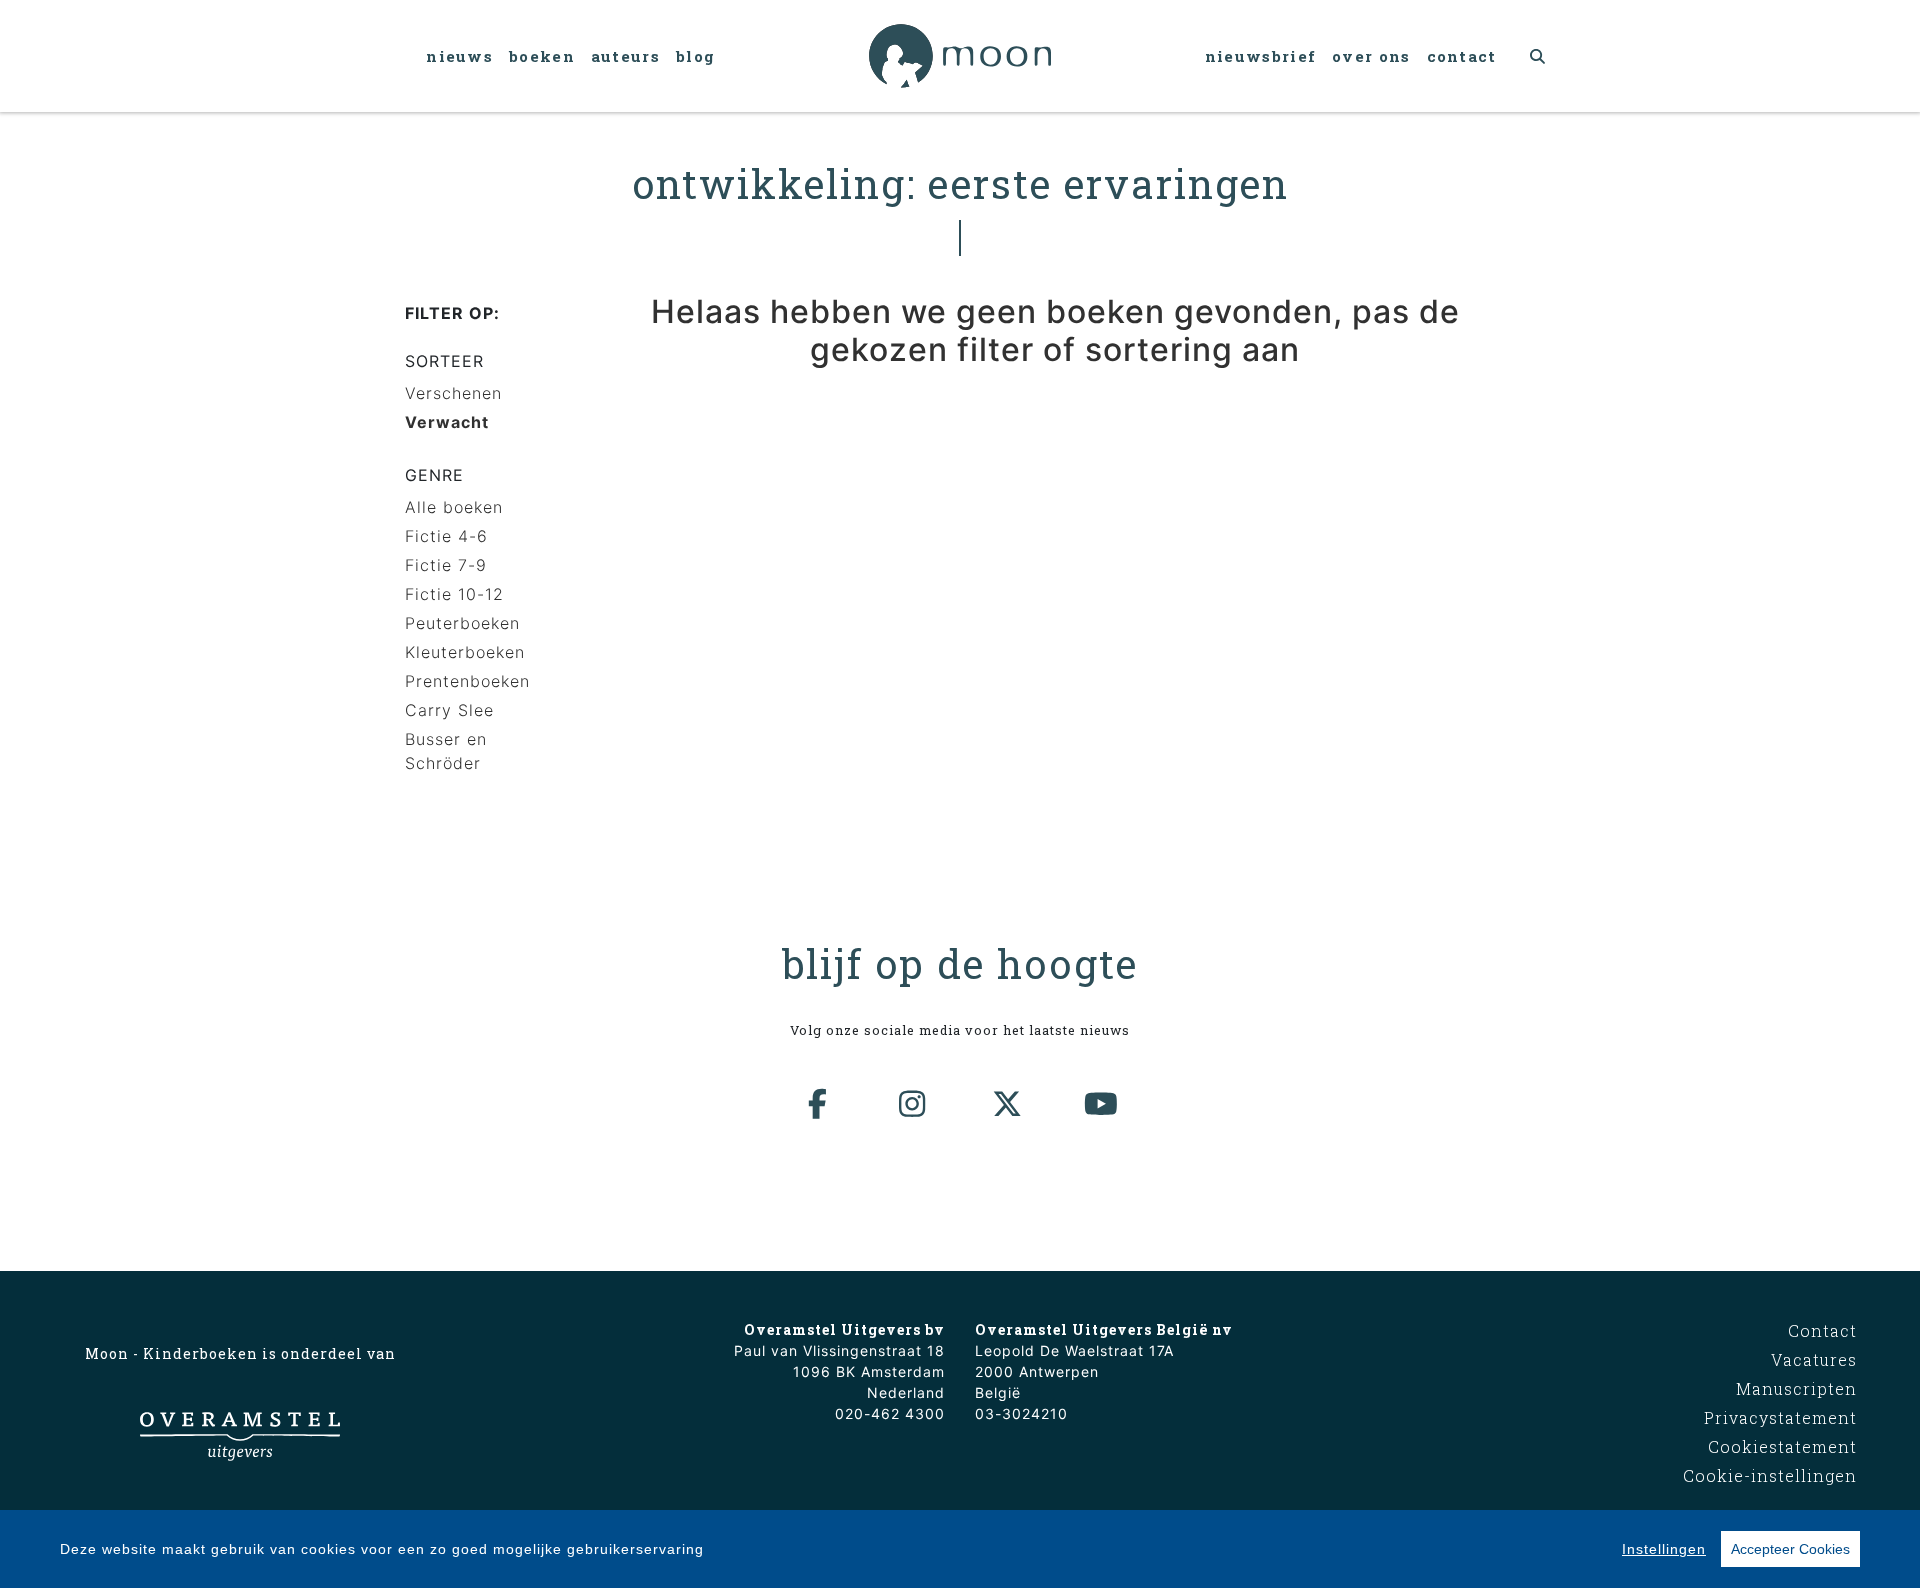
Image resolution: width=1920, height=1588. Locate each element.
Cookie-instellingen (1770, 1475)
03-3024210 (1021, 1413)
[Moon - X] (1008, 1104)
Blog (695, 56)
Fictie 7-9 (446, 565)
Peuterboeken (462, 623)
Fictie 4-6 (446, 536)
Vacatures (1814, 1359)
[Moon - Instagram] (913, 1104)
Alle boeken (454, 507)
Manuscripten (1796, 1388)
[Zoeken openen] (1538, 56)
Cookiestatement (1782, 1446)
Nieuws (459, 56)
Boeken (542, 56)
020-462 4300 (890, 1413)
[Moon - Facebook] (819, 1104)
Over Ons (1371, 56)
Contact (1462, 56)
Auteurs (625, 56)
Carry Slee (449, 710)
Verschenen (453, 393)
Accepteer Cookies (1790, 1549)
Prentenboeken (467, 681)
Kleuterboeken (465, 652)
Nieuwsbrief (1260, 56)
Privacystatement (1780, 1417)
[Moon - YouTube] (1102, 1104)
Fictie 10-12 (454, 594)
